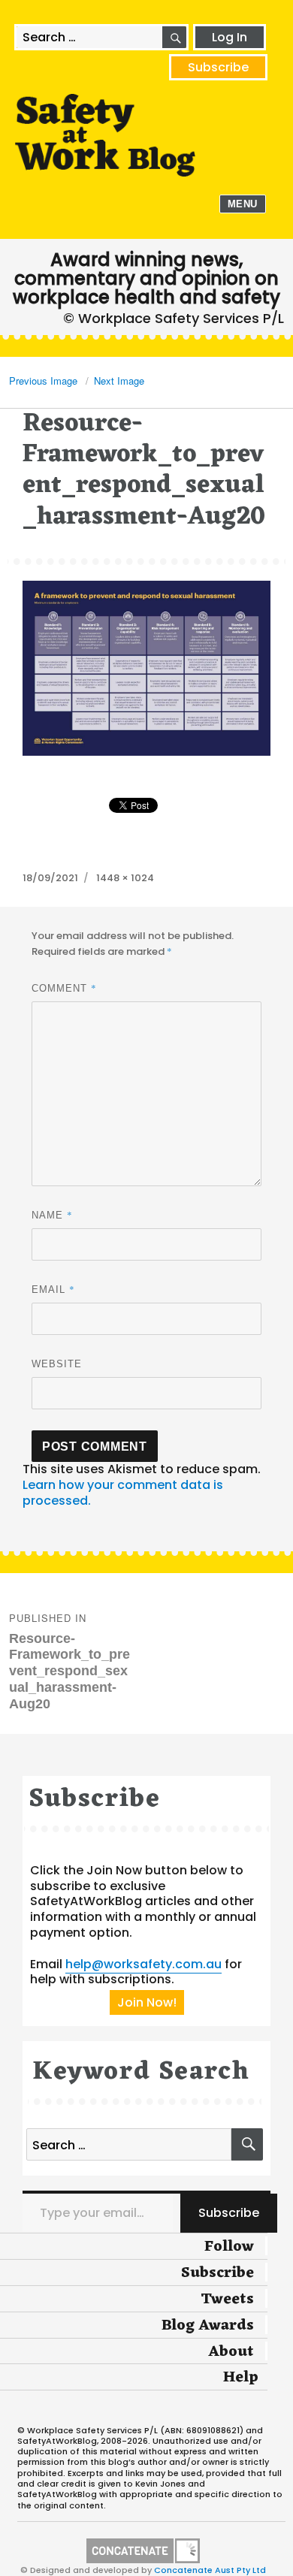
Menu (243, 204)
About (231, 2352)
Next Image (119, 381)
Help (241, 2378)
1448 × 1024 (125, 878)
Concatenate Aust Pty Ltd (210, 2570)
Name (52, 1215)
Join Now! (147, 2002)
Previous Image (43, 381)
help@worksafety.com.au (143, 1964)
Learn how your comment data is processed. (123, 1493)
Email (53, 1289)
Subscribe (218, 67)
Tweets (227, 2300)
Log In (230, 37)
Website (57, 1364)
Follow (229, 2247)
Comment (64, 988)
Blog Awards (208, 2326)
